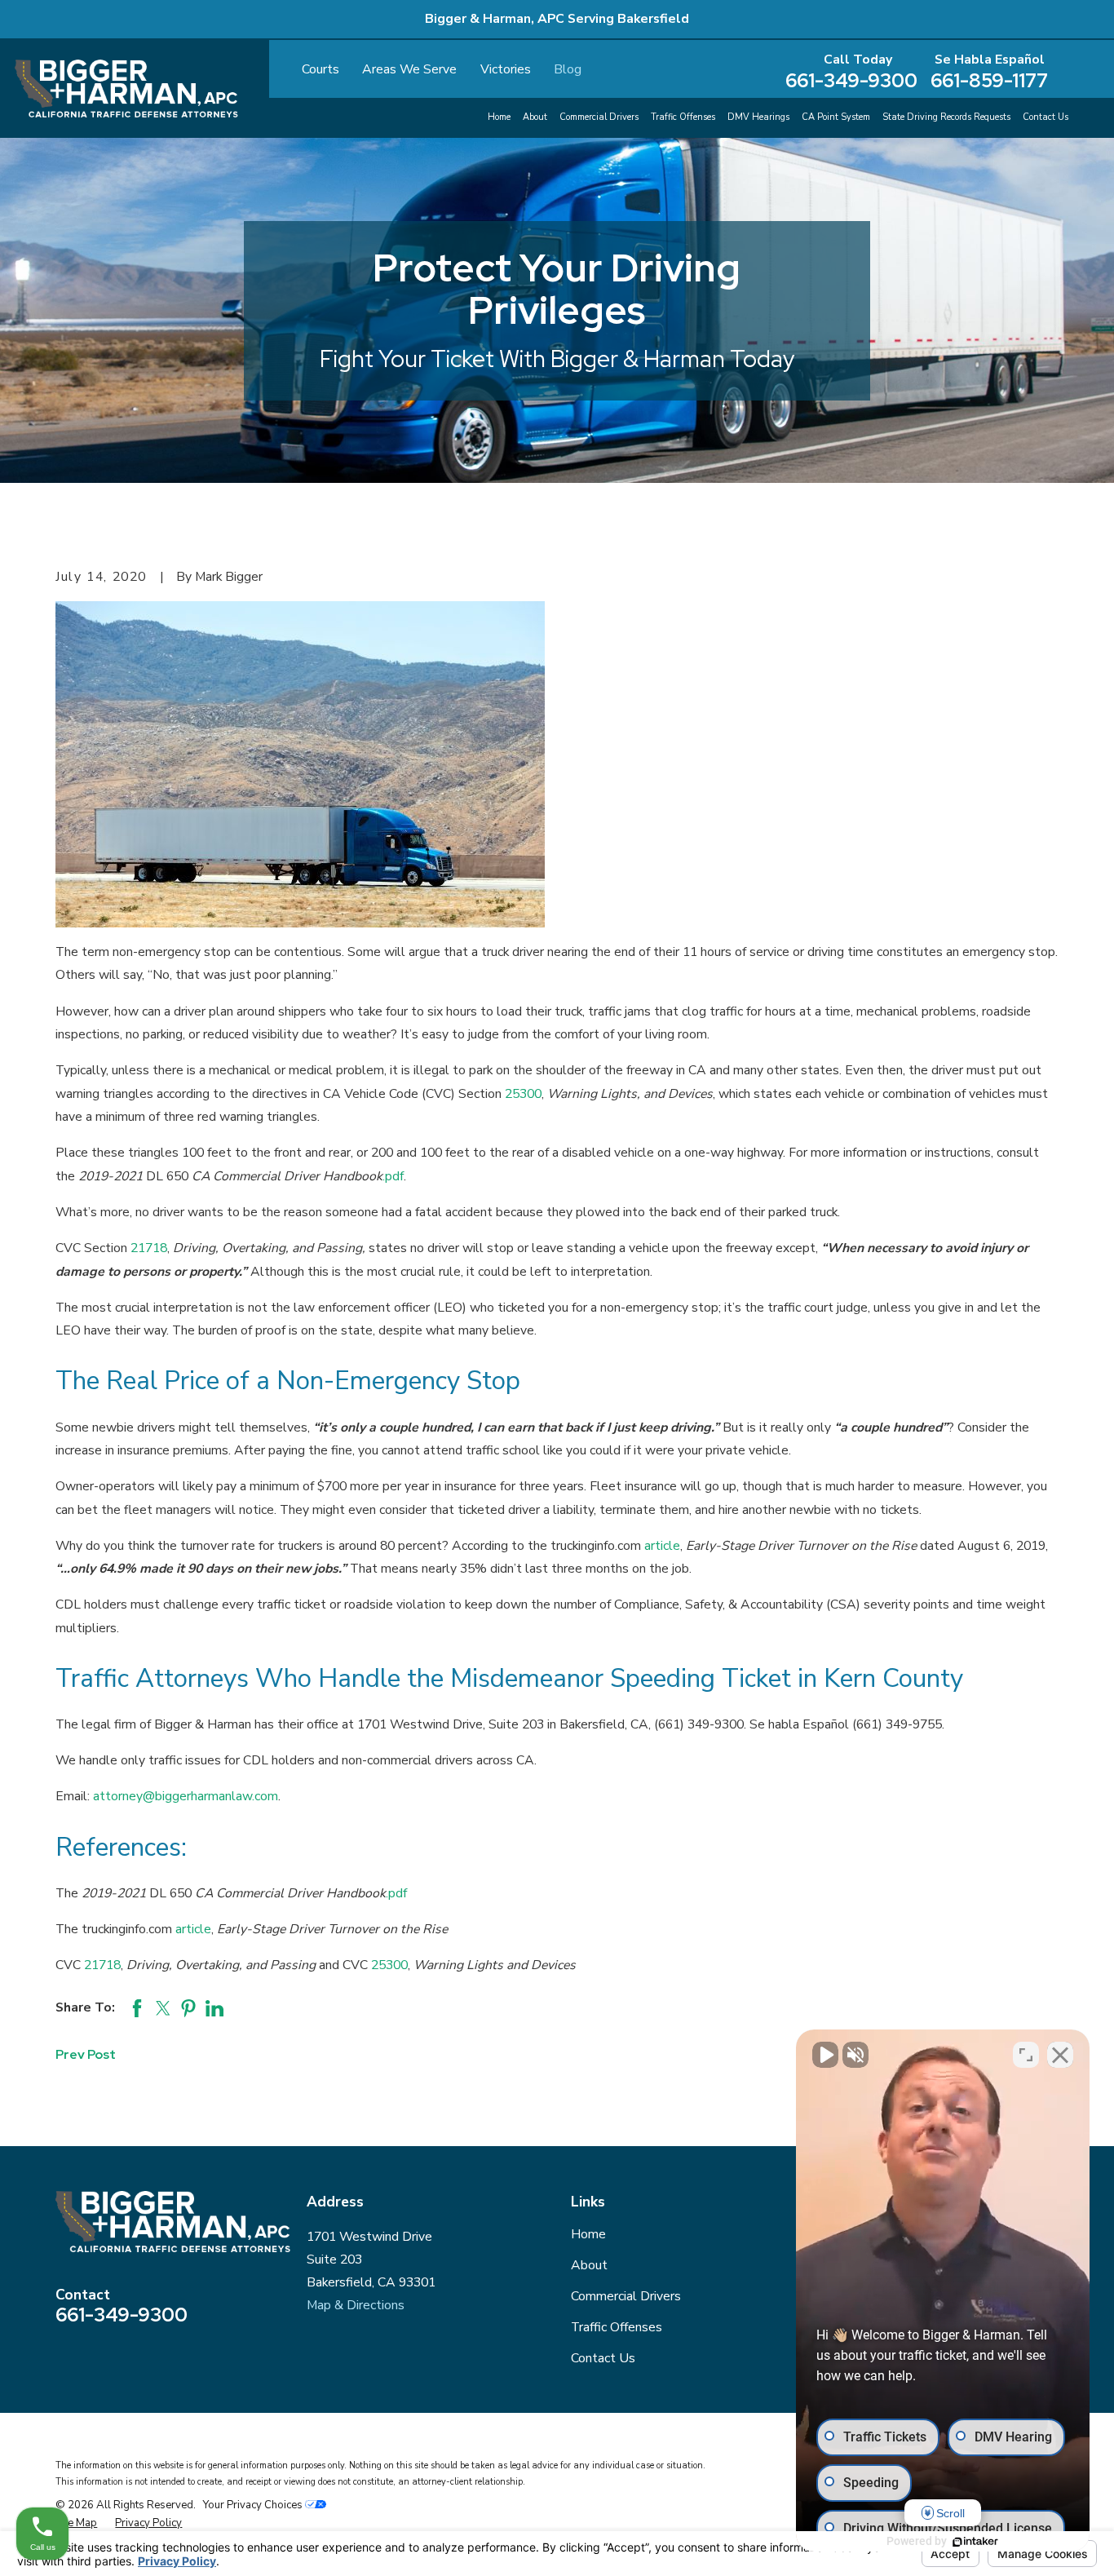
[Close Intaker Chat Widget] (1060, 2055)
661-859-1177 (989, 81)
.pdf (393, 1176)
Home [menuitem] (499, 117)
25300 (523, 1094)
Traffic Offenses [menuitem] (683, 117)
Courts (320, 69)
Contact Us (603, 2358)
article (662, 1546)
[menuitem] (76, 2523)
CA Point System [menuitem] (836, 117)
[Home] (126, 89)
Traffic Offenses (617, 2327)
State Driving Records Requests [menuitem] (946, 117)
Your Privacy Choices (254, 2505)
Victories (506, 69)
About (589, 2265)
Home (588, 2234)
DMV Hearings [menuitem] (758, 117)
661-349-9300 (851, 81)
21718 (149, 1248)
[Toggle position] (1026, 2055)
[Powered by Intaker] (975, 2542)
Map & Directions (356, 2305)
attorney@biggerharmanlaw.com (186, 1796)
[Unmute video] (825, 2055)
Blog (568, 69)
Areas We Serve (409, 69)
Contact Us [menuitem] (1045, 117)
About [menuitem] (535, 117)
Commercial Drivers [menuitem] (599, 117)
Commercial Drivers (626, 2296)
